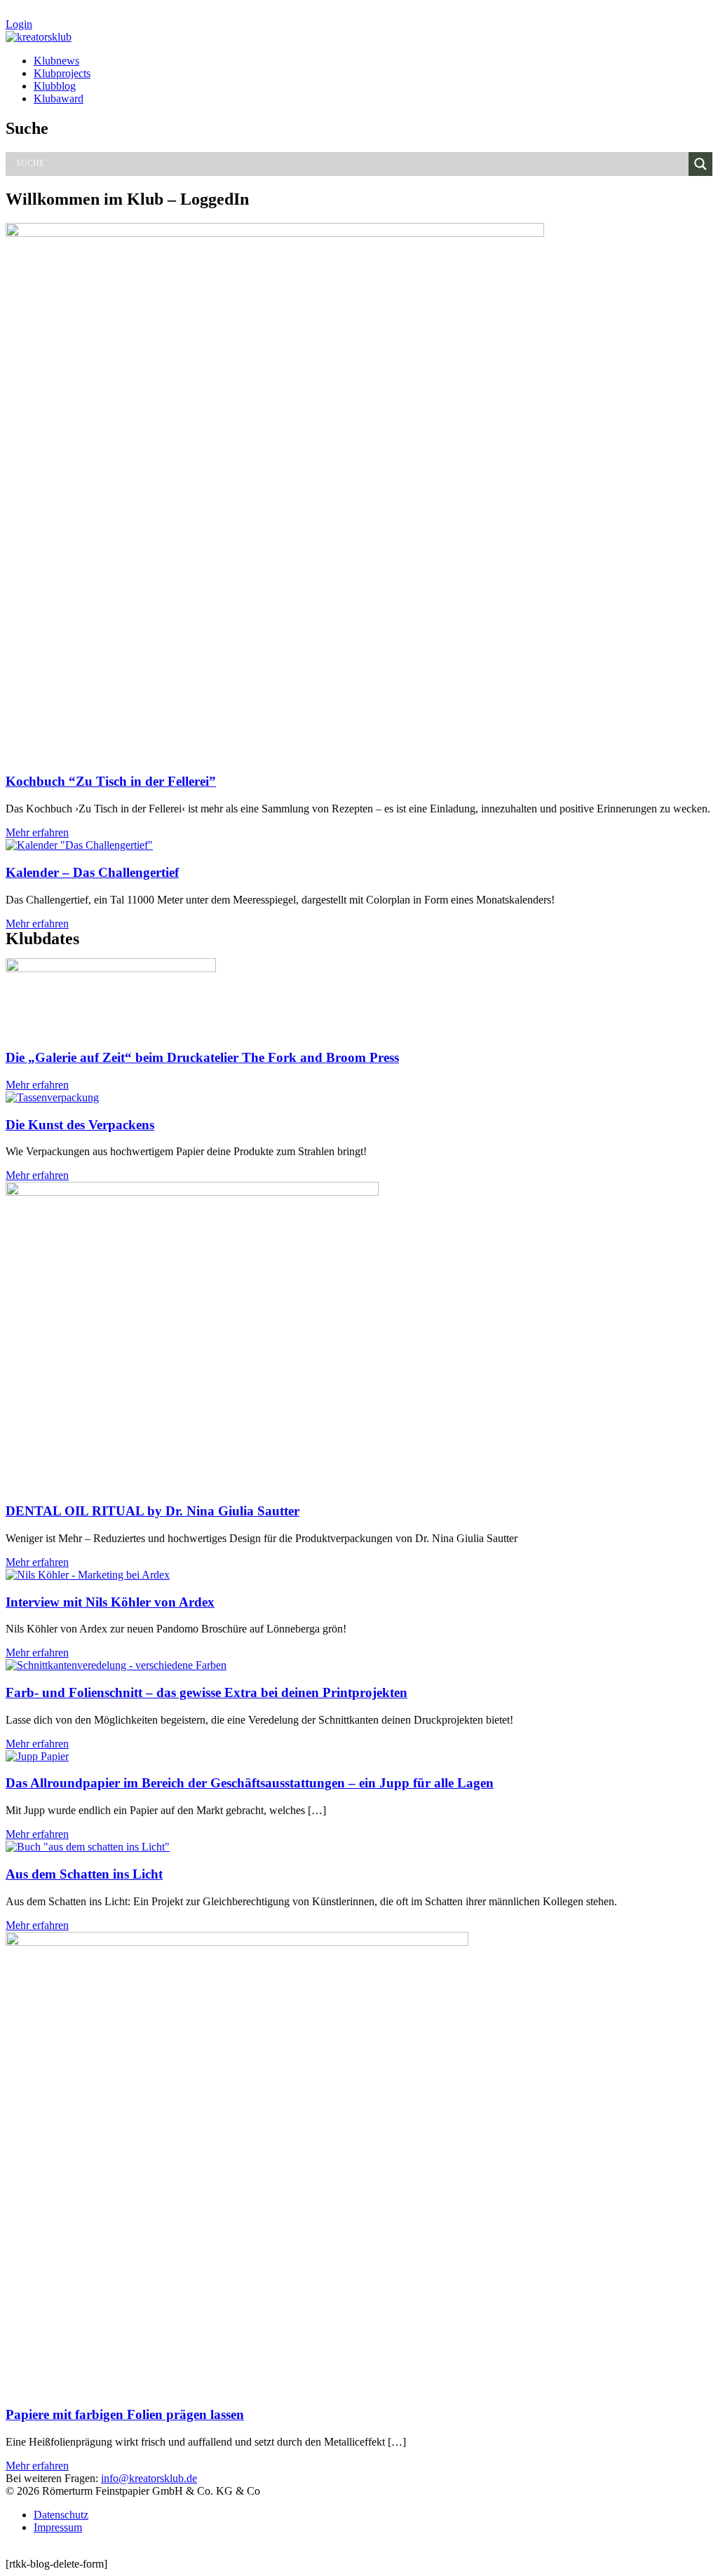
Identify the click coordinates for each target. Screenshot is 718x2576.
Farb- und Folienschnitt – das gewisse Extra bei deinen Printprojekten (206, 1692)
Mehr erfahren (37, 832)
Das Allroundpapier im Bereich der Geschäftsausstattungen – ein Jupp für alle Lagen (250, 1783)
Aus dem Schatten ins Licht (84, 1874)
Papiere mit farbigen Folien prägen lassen (125, 2414)
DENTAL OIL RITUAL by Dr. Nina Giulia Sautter (153, 1511)
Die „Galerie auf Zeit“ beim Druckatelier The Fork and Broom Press (202, 1057)
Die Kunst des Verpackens (80, 1125)
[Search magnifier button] (700, 164)
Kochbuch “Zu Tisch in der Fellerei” (111, 781)
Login (19, 24)
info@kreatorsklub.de (149, 2478)
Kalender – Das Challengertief (92, 872)
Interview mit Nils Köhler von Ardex (110, 1602)
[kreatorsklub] (39, 37)
